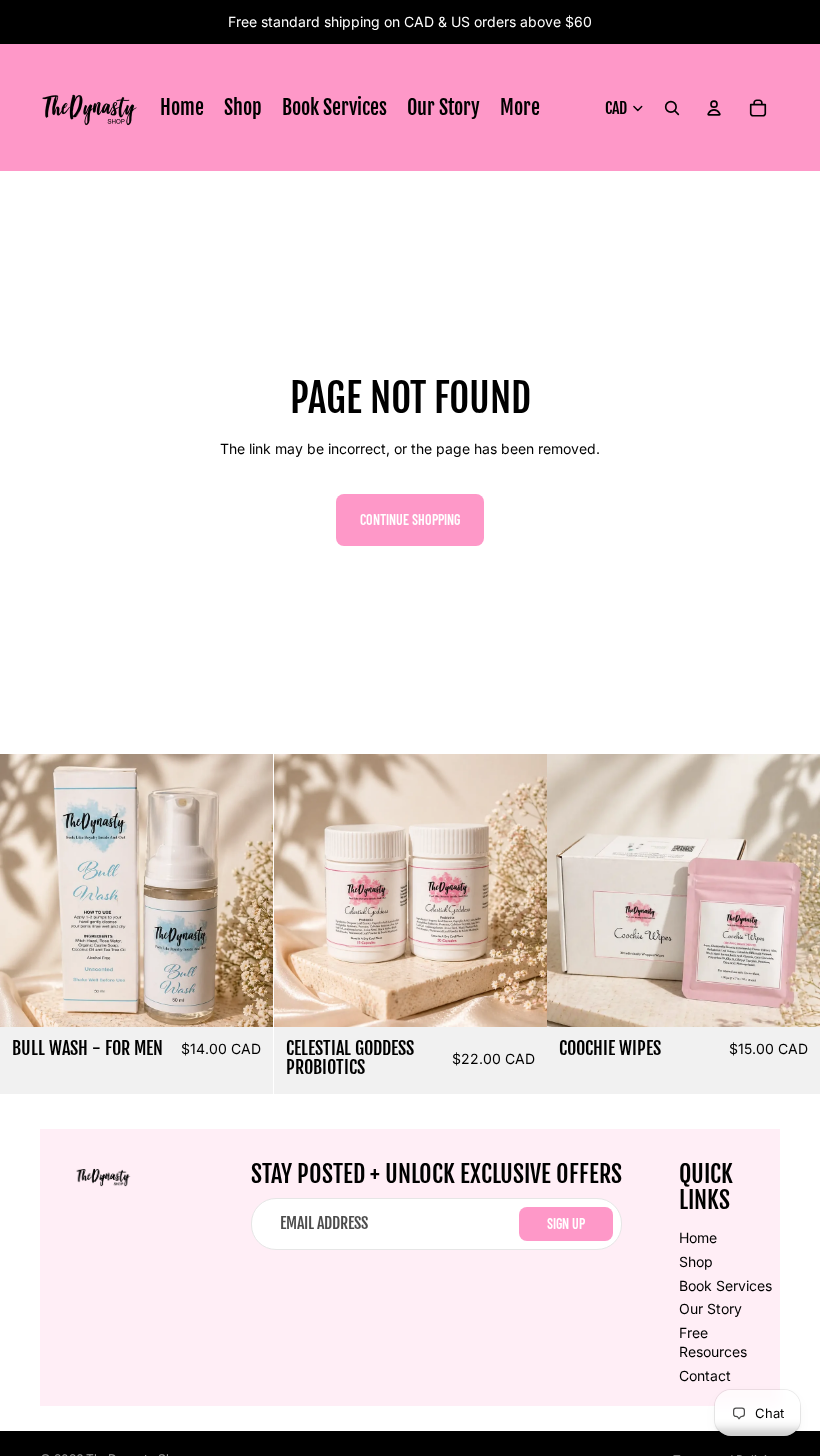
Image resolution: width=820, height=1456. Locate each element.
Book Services (725, 1285)
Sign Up (566, 1223)
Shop (696, 1261)
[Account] (714, 108)
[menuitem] (520, 108)
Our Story (710, 1308)
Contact (705, 1375)
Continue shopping (410, 519)
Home (698, 1237)
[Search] (672, 108)
